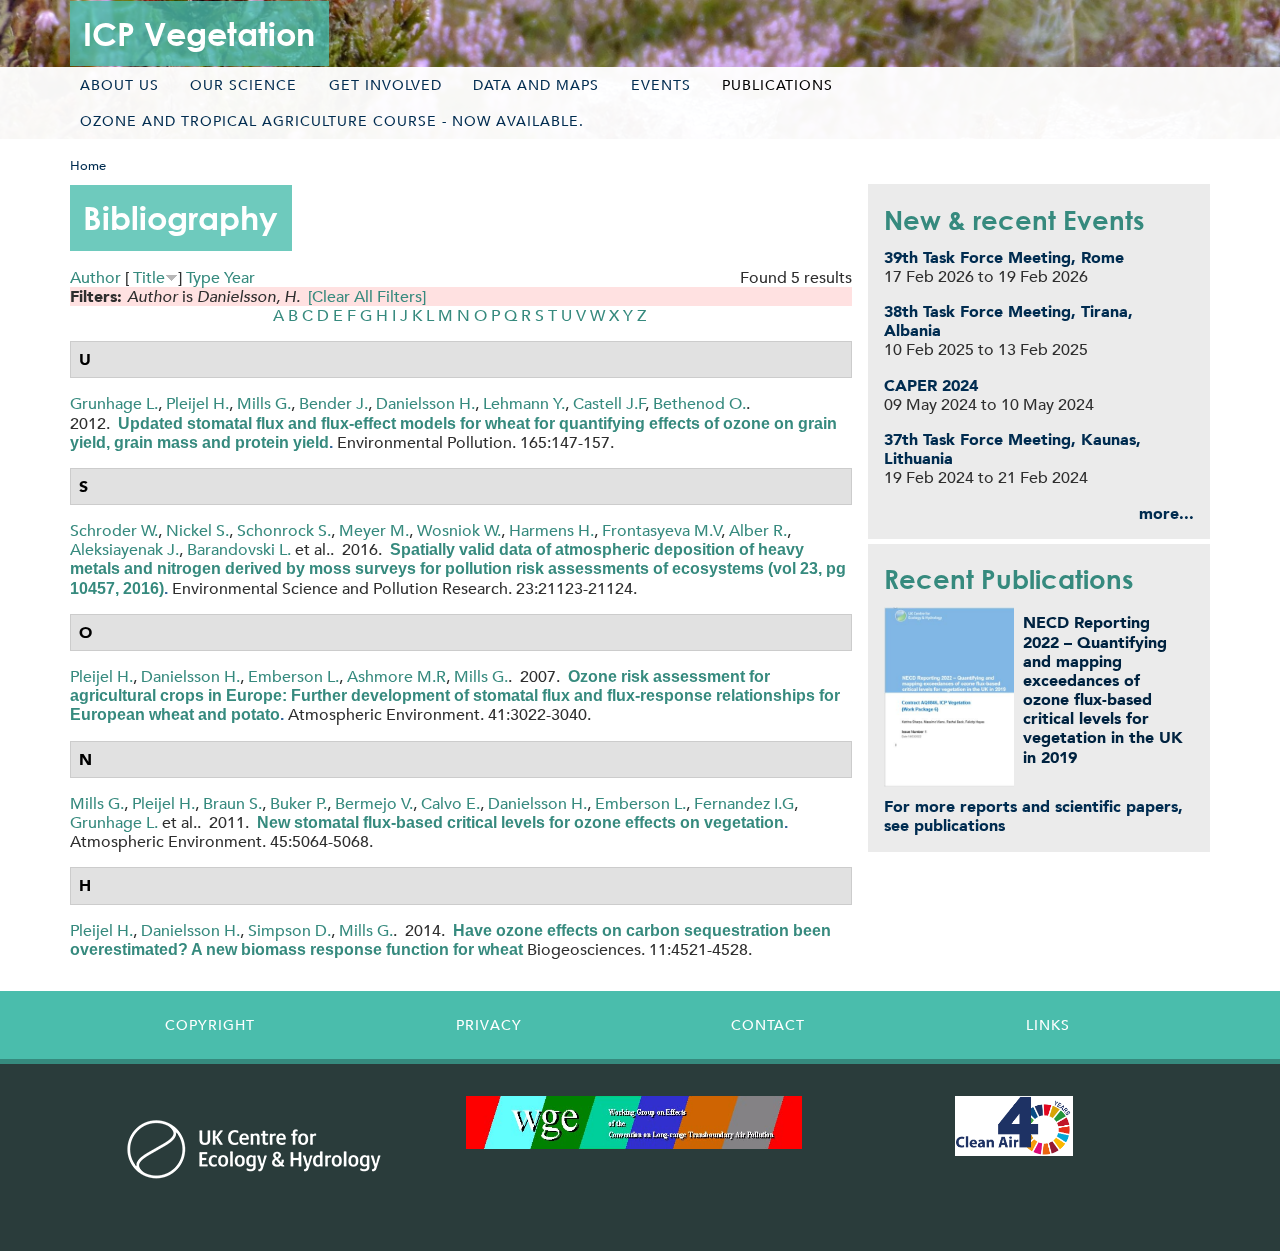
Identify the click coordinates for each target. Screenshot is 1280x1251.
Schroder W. (114, 530)
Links (1048, 1025)
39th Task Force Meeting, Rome (1004, 257)
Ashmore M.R (396, 676)
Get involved (385, 85)
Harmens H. (551, 530)
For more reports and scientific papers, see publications (1033, 816)
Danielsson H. (425, 403)
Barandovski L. (239, 549)
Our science (243, 85)
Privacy (489, 1025)
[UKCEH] (254, 1149)
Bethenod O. (699, 403)
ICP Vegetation (199, 33)
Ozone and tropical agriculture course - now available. (332, 121)
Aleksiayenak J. (124, 549)
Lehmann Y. (524, 403)
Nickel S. (197, 530)
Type (203, 277)
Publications (777, 85)
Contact (768, 1025)
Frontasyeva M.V (662, 530)
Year (239, 277)
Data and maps (536, 85)
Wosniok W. (459, 530)
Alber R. (758, 530)
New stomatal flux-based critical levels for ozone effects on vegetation (520, 822)
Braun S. (232, 803)
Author (95, 277)
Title (149, 277)
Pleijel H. (197, 403)
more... (1166, 513)
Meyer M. (374, 530)
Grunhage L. (114, 403)
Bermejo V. (374, 803)
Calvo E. (450, 803)
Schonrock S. (284, 530)
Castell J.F (609, 403)
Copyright (210, 1025)
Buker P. (298, 803)
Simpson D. (289, 930)
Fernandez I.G (744, 803)
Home (88, 165)
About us (119, 85)
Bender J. (333, 403)
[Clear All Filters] (367, 296)
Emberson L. (293, 676)
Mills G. (264, 403)
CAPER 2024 (931, 385)
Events (661, 85)
